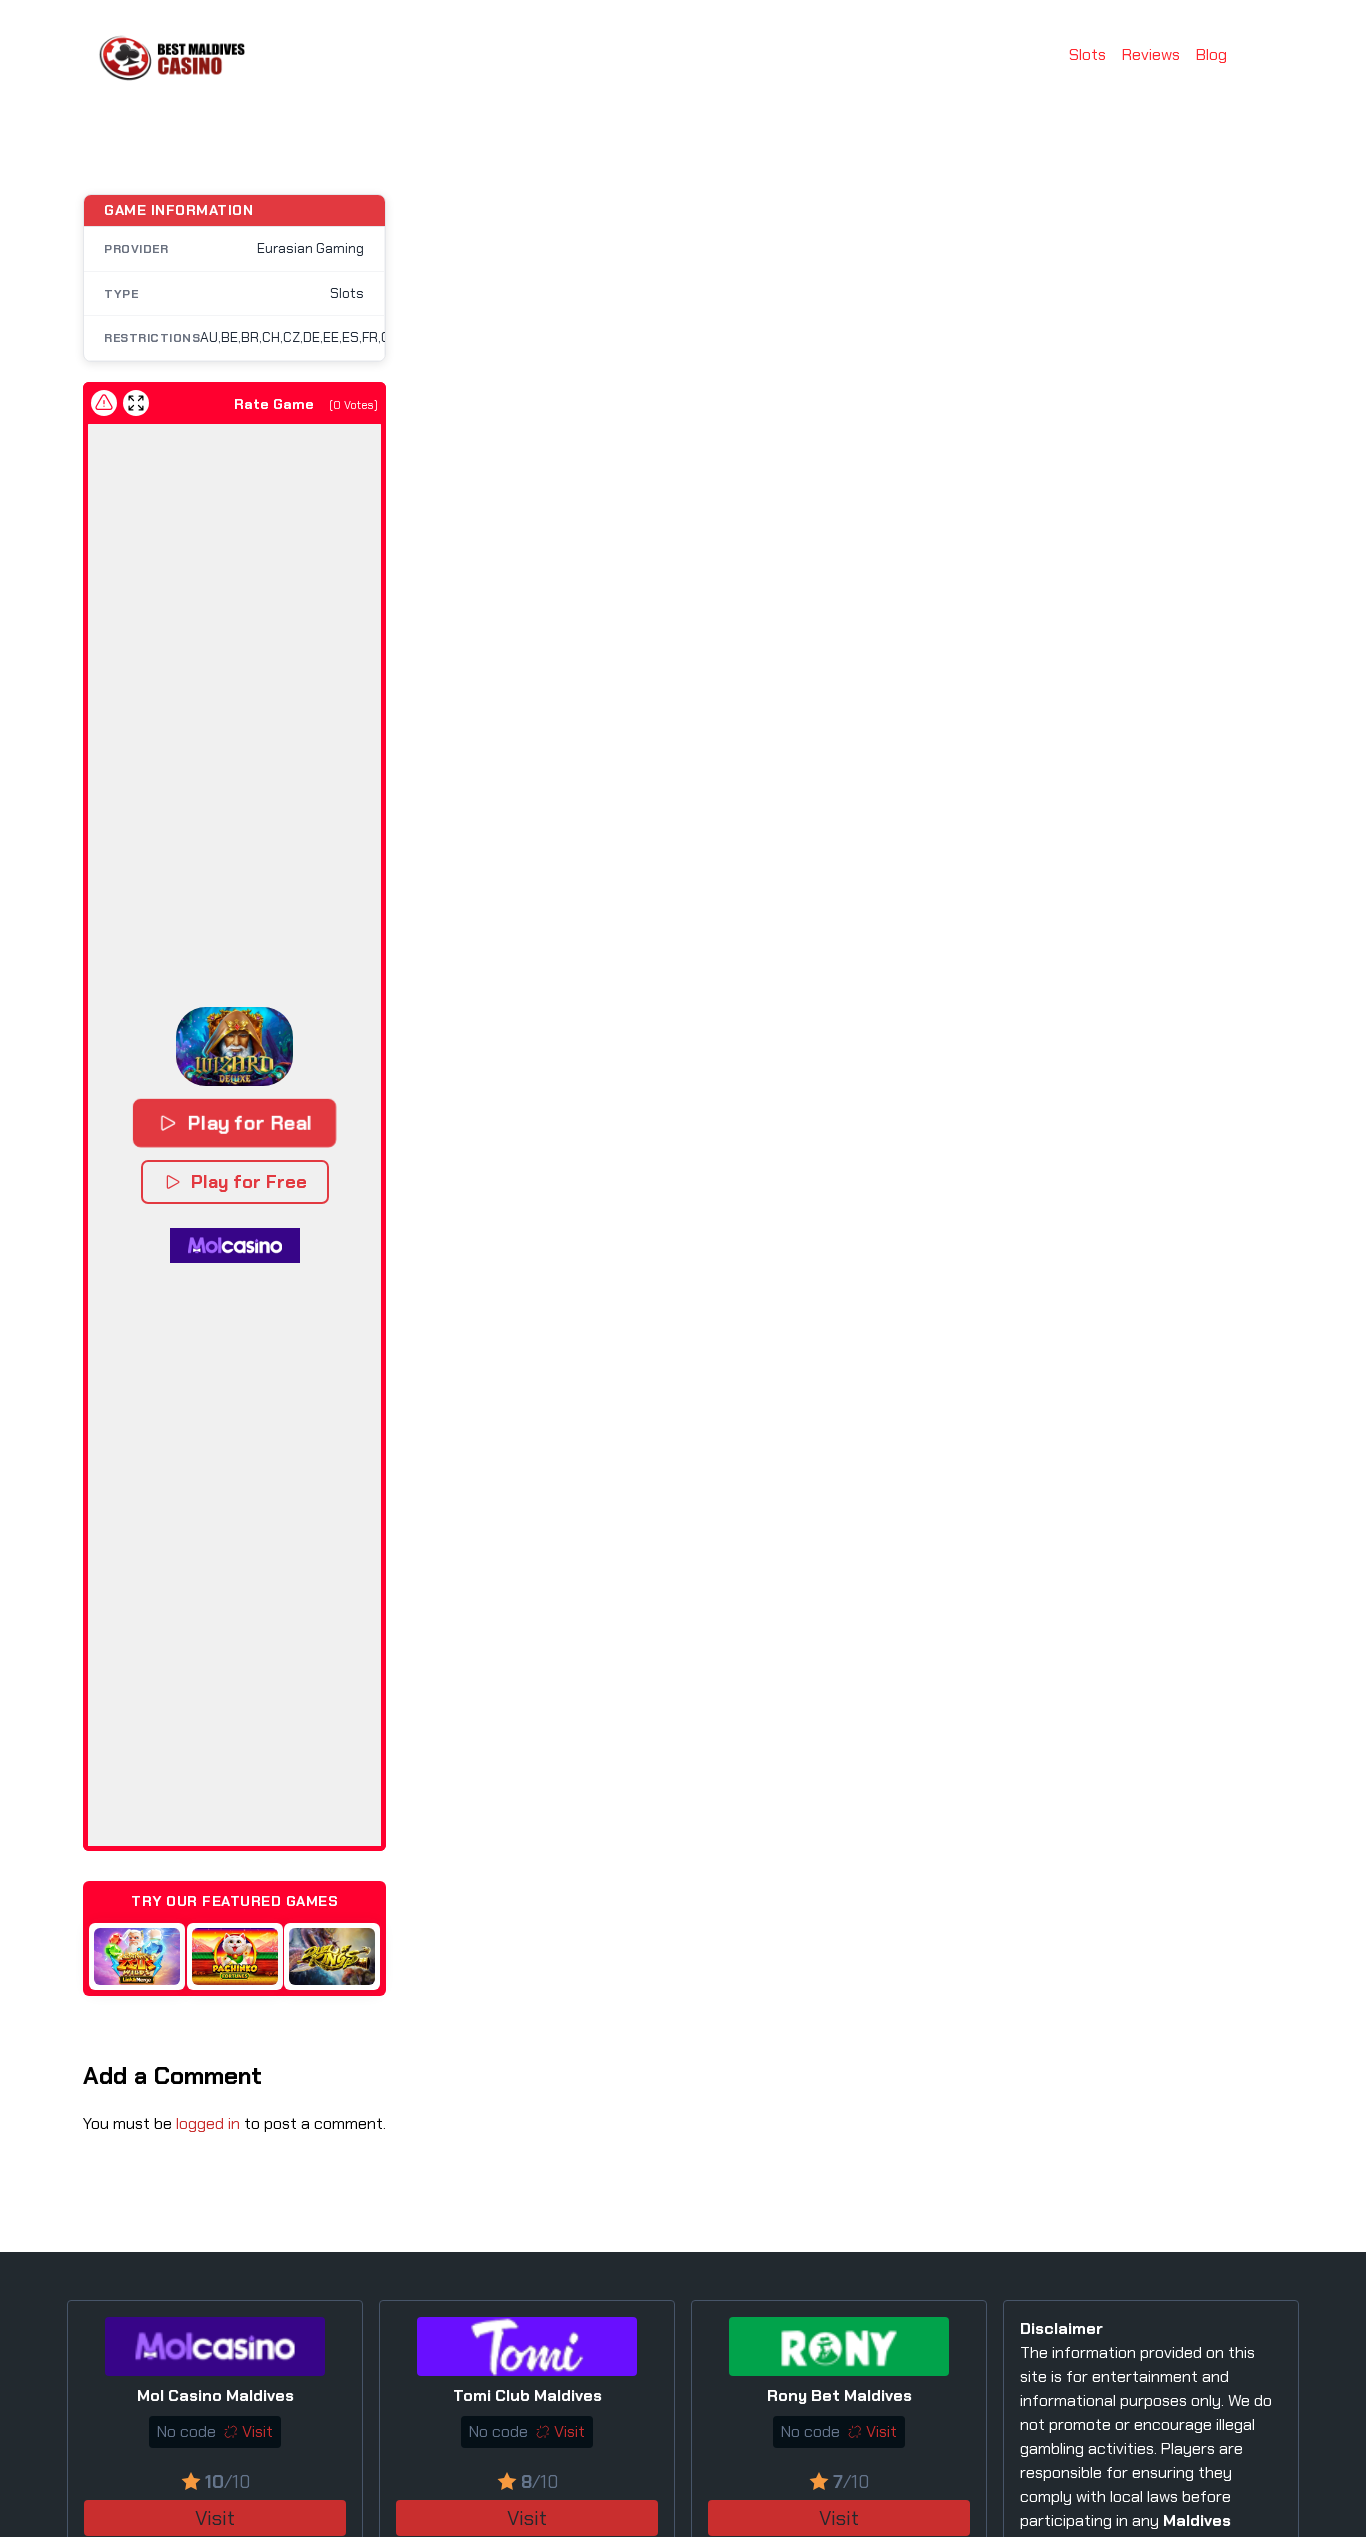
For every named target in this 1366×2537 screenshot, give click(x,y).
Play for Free (249, 1182)
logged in (208, 2123)
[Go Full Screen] (136, 403)
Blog (1211, 54)
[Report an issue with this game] (104, 403)
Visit (215, 2518)
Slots (1087, 54)
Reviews (1151, 54)
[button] (234, 1046)
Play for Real (248, 1122)
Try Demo (132, 1955)
